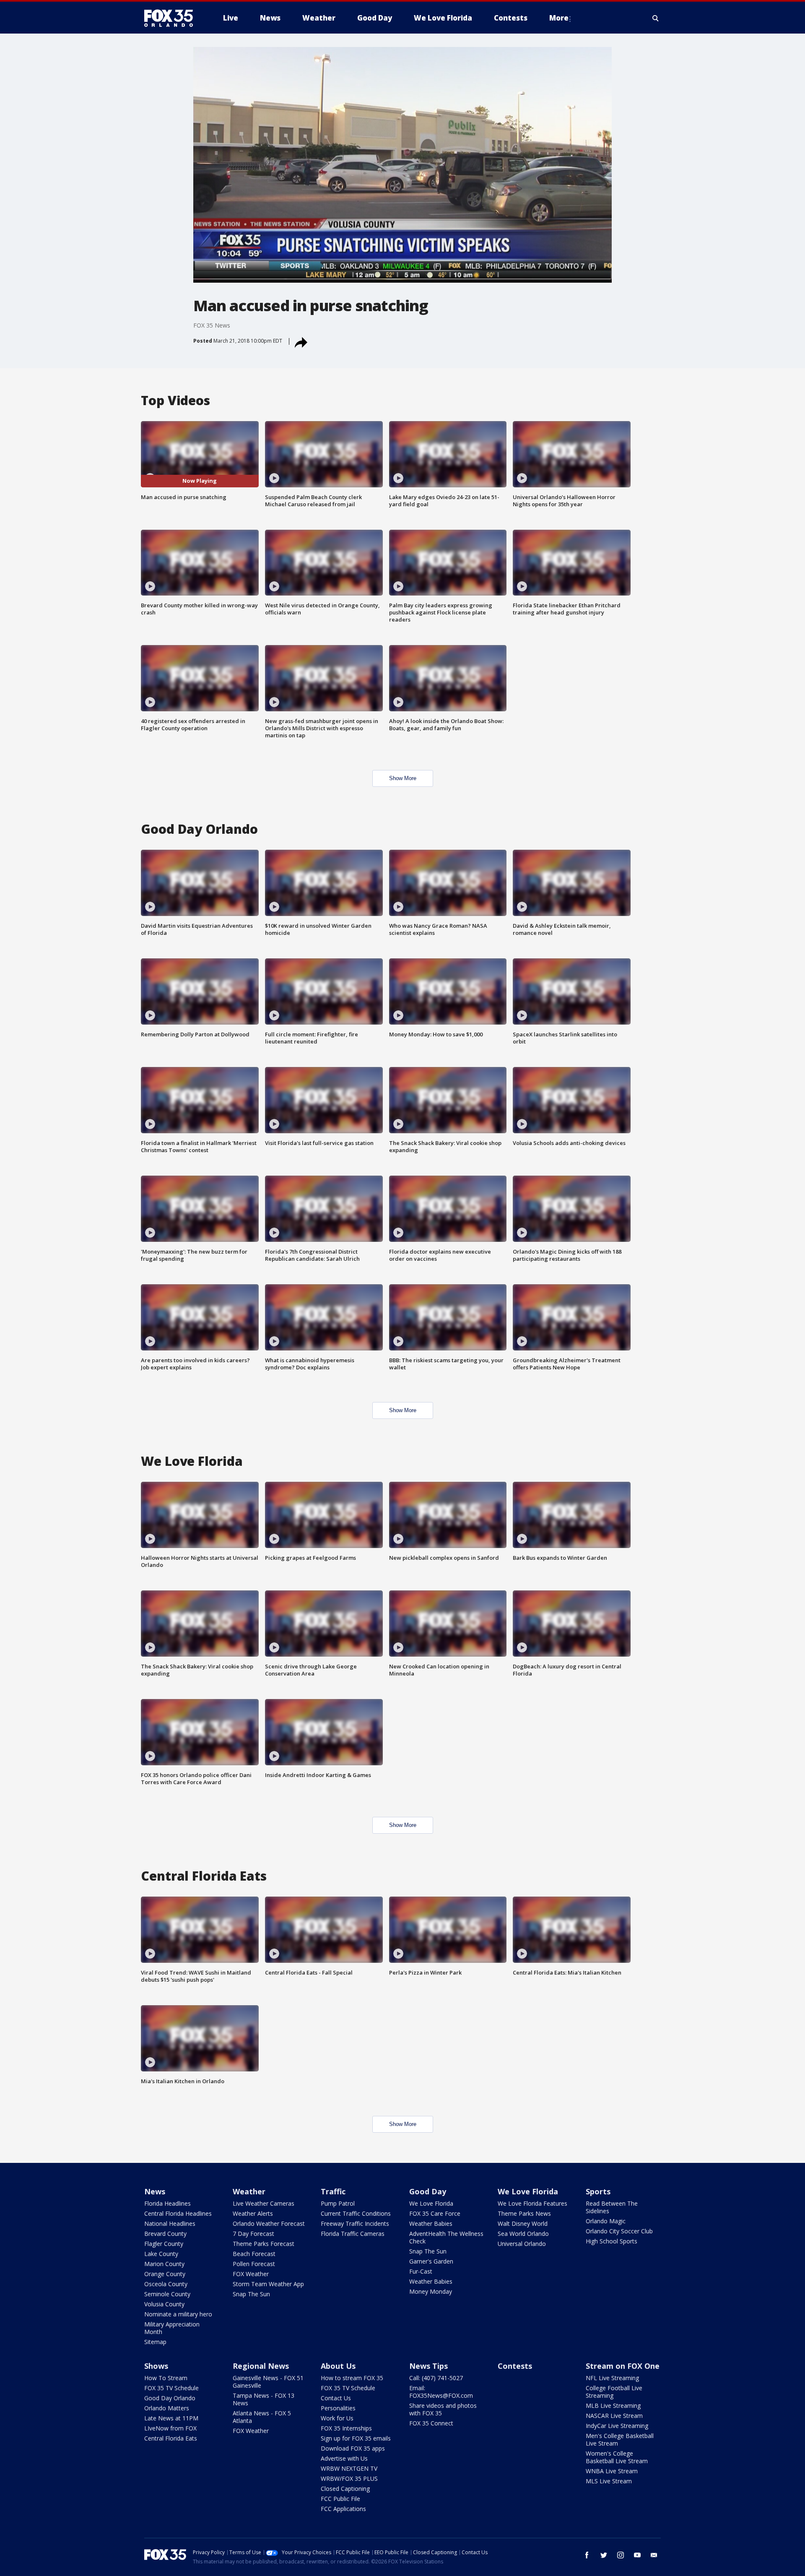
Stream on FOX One (623, 2366)
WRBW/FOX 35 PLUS (349, 2478)
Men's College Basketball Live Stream (620, 2439)
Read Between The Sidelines (612, 2207)
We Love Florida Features (532, 2203)
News (155, 2191)
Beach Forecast (254, 2254)
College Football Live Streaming (614, 2392)
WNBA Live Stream (612, 2471)
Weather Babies (431, 2223)
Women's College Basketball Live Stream (617, 2457)
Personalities (338, 2408)
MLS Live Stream (609, 2481)
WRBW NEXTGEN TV (349, 2468)
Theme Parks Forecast (264, 2244)
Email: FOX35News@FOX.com (441, 2392)
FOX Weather (251, 2274)
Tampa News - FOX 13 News (264, 2399)
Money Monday (431, 2291)
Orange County (165, 2274)
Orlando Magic (606, 2221)
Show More (403, 778)
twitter (604, 2555)
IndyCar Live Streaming (617, 2426)
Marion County (164, 2264)
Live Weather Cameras (264, 2203)
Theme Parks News (524, 2213)
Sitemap (155, 2342)
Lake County (161, 2254)
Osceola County (166, 2284)
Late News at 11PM (171, 2418)
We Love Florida (431, 2203)
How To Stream (166, 2378)
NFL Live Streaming (612, 2378)
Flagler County (164, 2244)
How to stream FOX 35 (352, 2378)
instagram (621, 2555)
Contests (515, 2366)
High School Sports (612, 2241)
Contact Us (336, 2398)
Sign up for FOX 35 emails (356, 2438)
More (559, 18)
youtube (637, 2555)
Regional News (261, 2366)
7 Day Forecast (253, 2234)
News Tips (428, 2366)
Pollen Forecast (254, 2264)
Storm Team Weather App (268, 2284)
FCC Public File (340, 2499)
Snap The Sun (251, 2294)
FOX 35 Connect (431, 2423)
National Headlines (170, 2223)
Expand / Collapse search (656, 18)
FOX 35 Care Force (435, 2213)
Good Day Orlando (170, 2398)
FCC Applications (343, 2509)
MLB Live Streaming (613, 2406)
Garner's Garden (431, 2261)
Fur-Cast (421, 2271)
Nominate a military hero (178, 2314)
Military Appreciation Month (172, 2328)
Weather (249, 2191)
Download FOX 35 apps (353, 2448)
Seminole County (167, 2294)
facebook (587, 2555)
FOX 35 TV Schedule (171, 2388)
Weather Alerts (253, 2213)
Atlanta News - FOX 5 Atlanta (262, 2417)
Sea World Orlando (523, 2234)
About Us (338, 2366)
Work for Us (337, 2418)
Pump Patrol (338, 2203)
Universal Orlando (522, 2244)
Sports (598, 2191)
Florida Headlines (167, 2203)
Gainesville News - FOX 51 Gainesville (268, 2382)
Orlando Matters (167, 2408)
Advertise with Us (344, 2458)
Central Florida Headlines (178, 2213)
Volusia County (164, 2304)
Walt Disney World (523, 2223)
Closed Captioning (345, 2489)
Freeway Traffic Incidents (355, 2223)
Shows (156, 2366)
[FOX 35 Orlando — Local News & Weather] (172, 18)
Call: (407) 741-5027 (436, 2378)
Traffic (333, 2191)
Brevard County (165, 2234)
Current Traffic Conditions (356, 2213)
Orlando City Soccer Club (619, 2231)
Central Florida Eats (171, 2438)
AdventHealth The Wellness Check (446, 2237)
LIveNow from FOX (170, 2428)
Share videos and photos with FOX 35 (443, 2409)
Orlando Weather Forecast (269, 2223)
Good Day (428, 2191)
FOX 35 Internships (346, 2428)
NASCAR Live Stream (614, 2416)
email (654, 2555)
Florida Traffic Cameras (353, 2234)
